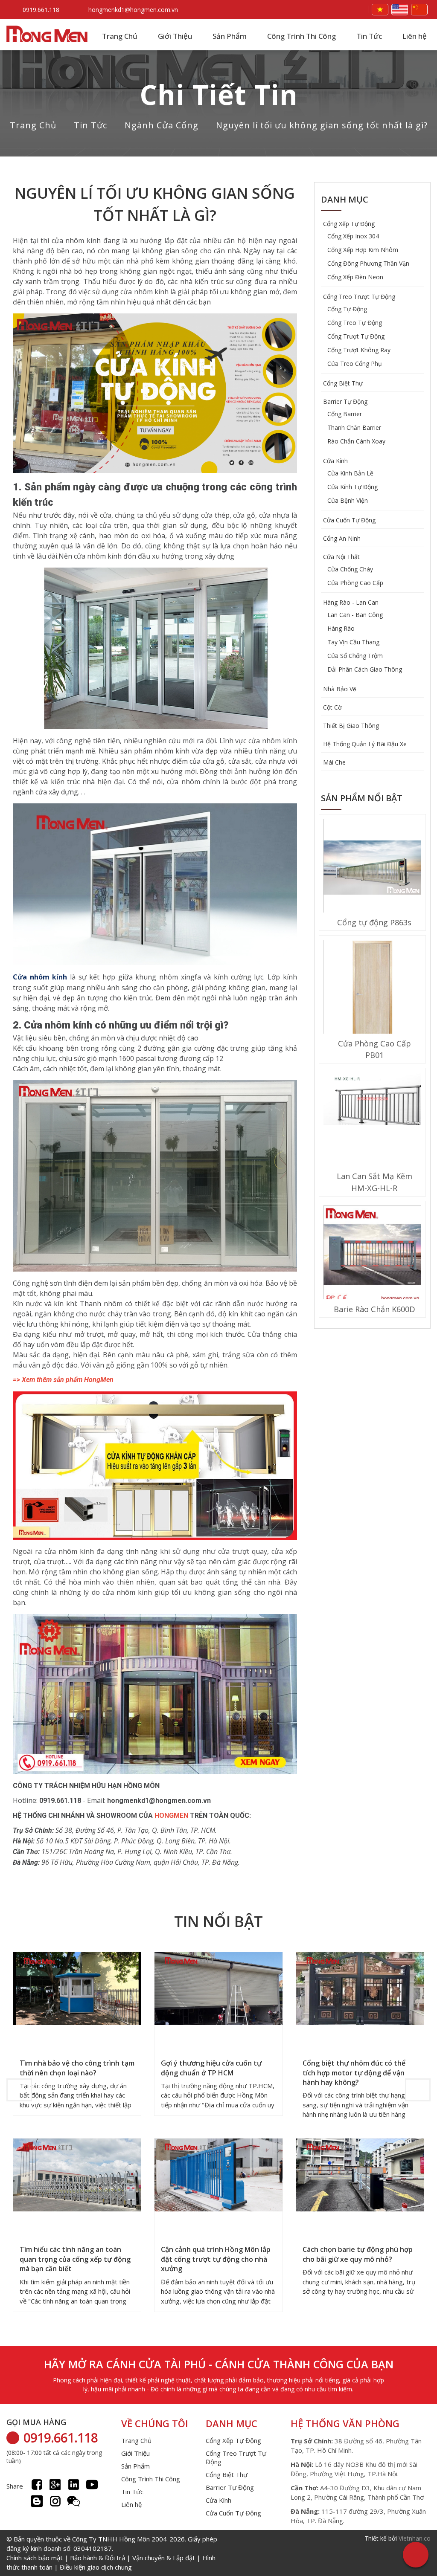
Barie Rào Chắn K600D (374, 1309)
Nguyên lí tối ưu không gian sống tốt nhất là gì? (322, 125)
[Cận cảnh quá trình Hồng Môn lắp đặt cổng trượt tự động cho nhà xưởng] (218, 2176)
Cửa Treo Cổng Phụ (355, 364)
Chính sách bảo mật (35, 2558)
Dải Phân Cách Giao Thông (365, 669)
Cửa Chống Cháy (350, 569)
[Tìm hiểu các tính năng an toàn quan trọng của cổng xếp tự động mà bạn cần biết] (77, 2176)
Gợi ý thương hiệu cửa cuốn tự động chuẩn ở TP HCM (211, 2068)
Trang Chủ (120, 36)
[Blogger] (37, 2501)
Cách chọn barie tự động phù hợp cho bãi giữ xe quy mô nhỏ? (358, 2254)
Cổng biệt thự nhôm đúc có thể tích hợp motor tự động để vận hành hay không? (354, 2073)
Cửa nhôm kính (40, 977)
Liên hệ (415, 36)
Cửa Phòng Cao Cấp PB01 (374, 1049)
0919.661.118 (41, 10)
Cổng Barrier (345, 414)
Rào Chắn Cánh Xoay (356, 441)
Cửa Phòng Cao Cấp (355, 583)
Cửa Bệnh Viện (348, 500)
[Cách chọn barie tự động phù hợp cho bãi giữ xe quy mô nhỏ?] (360, 2176)
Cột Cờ (332, 707)
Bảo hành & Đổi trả (98, 2558)
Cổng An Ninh (342, 538)
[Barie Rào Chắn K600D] (372, 1255)
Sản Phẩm (230, 36)
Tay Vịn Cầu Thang (353, 642)
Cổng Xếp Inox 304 (353, 236)
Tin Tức (369, 36)
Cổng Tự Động (347, 309)
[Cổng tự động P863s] (372, 869)
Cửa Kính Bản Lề (350, 473)
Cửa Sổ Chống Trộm (355, 656)
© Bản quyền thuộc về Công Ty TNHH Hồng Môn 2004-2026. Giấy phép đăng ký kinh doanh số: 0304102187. (112, 2553)
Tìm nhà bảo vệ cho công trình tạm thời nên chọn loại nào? (77, 2068)
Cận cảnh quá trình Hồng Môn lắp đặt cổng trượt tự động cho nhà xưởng (216, 2259)
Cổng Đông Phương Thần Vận (368, 263)
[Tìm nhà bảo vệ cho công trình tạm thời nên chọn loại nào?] (77, 1990)
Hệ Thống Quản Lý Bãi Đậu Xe (365, 744)
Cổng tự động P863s (374, 922)
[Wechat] (74, 2501)
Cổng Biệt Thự (343, 383)
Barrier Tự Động (345, 401)
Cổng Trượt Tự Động (356, 336)
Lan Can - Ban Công (355, 615)
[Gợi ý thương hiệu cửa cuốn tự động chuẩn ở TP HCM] (218, 1990)
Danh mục (345, 199)
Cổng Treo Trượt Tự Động (359, 297)
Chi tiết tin (219, 94)
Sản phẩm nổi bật (362, 798)
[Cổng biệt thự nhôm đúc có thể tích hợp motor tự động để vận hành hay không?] (360, 1990)
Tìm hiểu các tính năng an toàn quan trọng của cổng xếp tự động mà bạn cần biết (75, 2259)
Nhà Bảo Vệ (340, 689)
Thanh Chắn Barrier (354, 427)
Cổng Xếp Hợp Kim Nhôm (363, 250)
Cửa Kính (335, 461)
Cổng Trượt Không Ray (359, 350)
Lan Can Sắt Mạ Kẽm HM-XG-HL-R (374, 1182)
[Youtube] (92, 2485)
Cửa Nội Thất (341, 557)
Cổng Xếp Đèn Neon (355, 277)
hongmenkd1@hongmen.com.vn (133, 10)
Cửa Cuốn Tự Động (349, 520)
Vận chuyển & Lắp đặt (164, 2558)
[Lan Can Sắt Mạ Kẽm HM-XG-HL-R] (372, 1100)
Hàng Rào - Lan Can (351, 602)
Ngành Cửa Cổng (162, 125)
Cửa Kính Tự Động (353, 487)
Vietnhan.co (415, 2538)
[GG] (55, 2485)
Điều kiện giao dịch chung (96, 2567)
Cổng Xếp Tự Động (349, 224)
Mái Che (334, 762)
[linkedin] (74, 2485)
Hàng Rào (341, 628)
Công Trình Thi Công (302, 36)
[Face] (37, 2485)
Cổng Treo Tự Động (355, 323)
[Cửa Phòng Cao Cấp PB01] (372, 990)
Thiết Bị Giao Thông (351, 726)
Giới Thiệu (175, 36)
